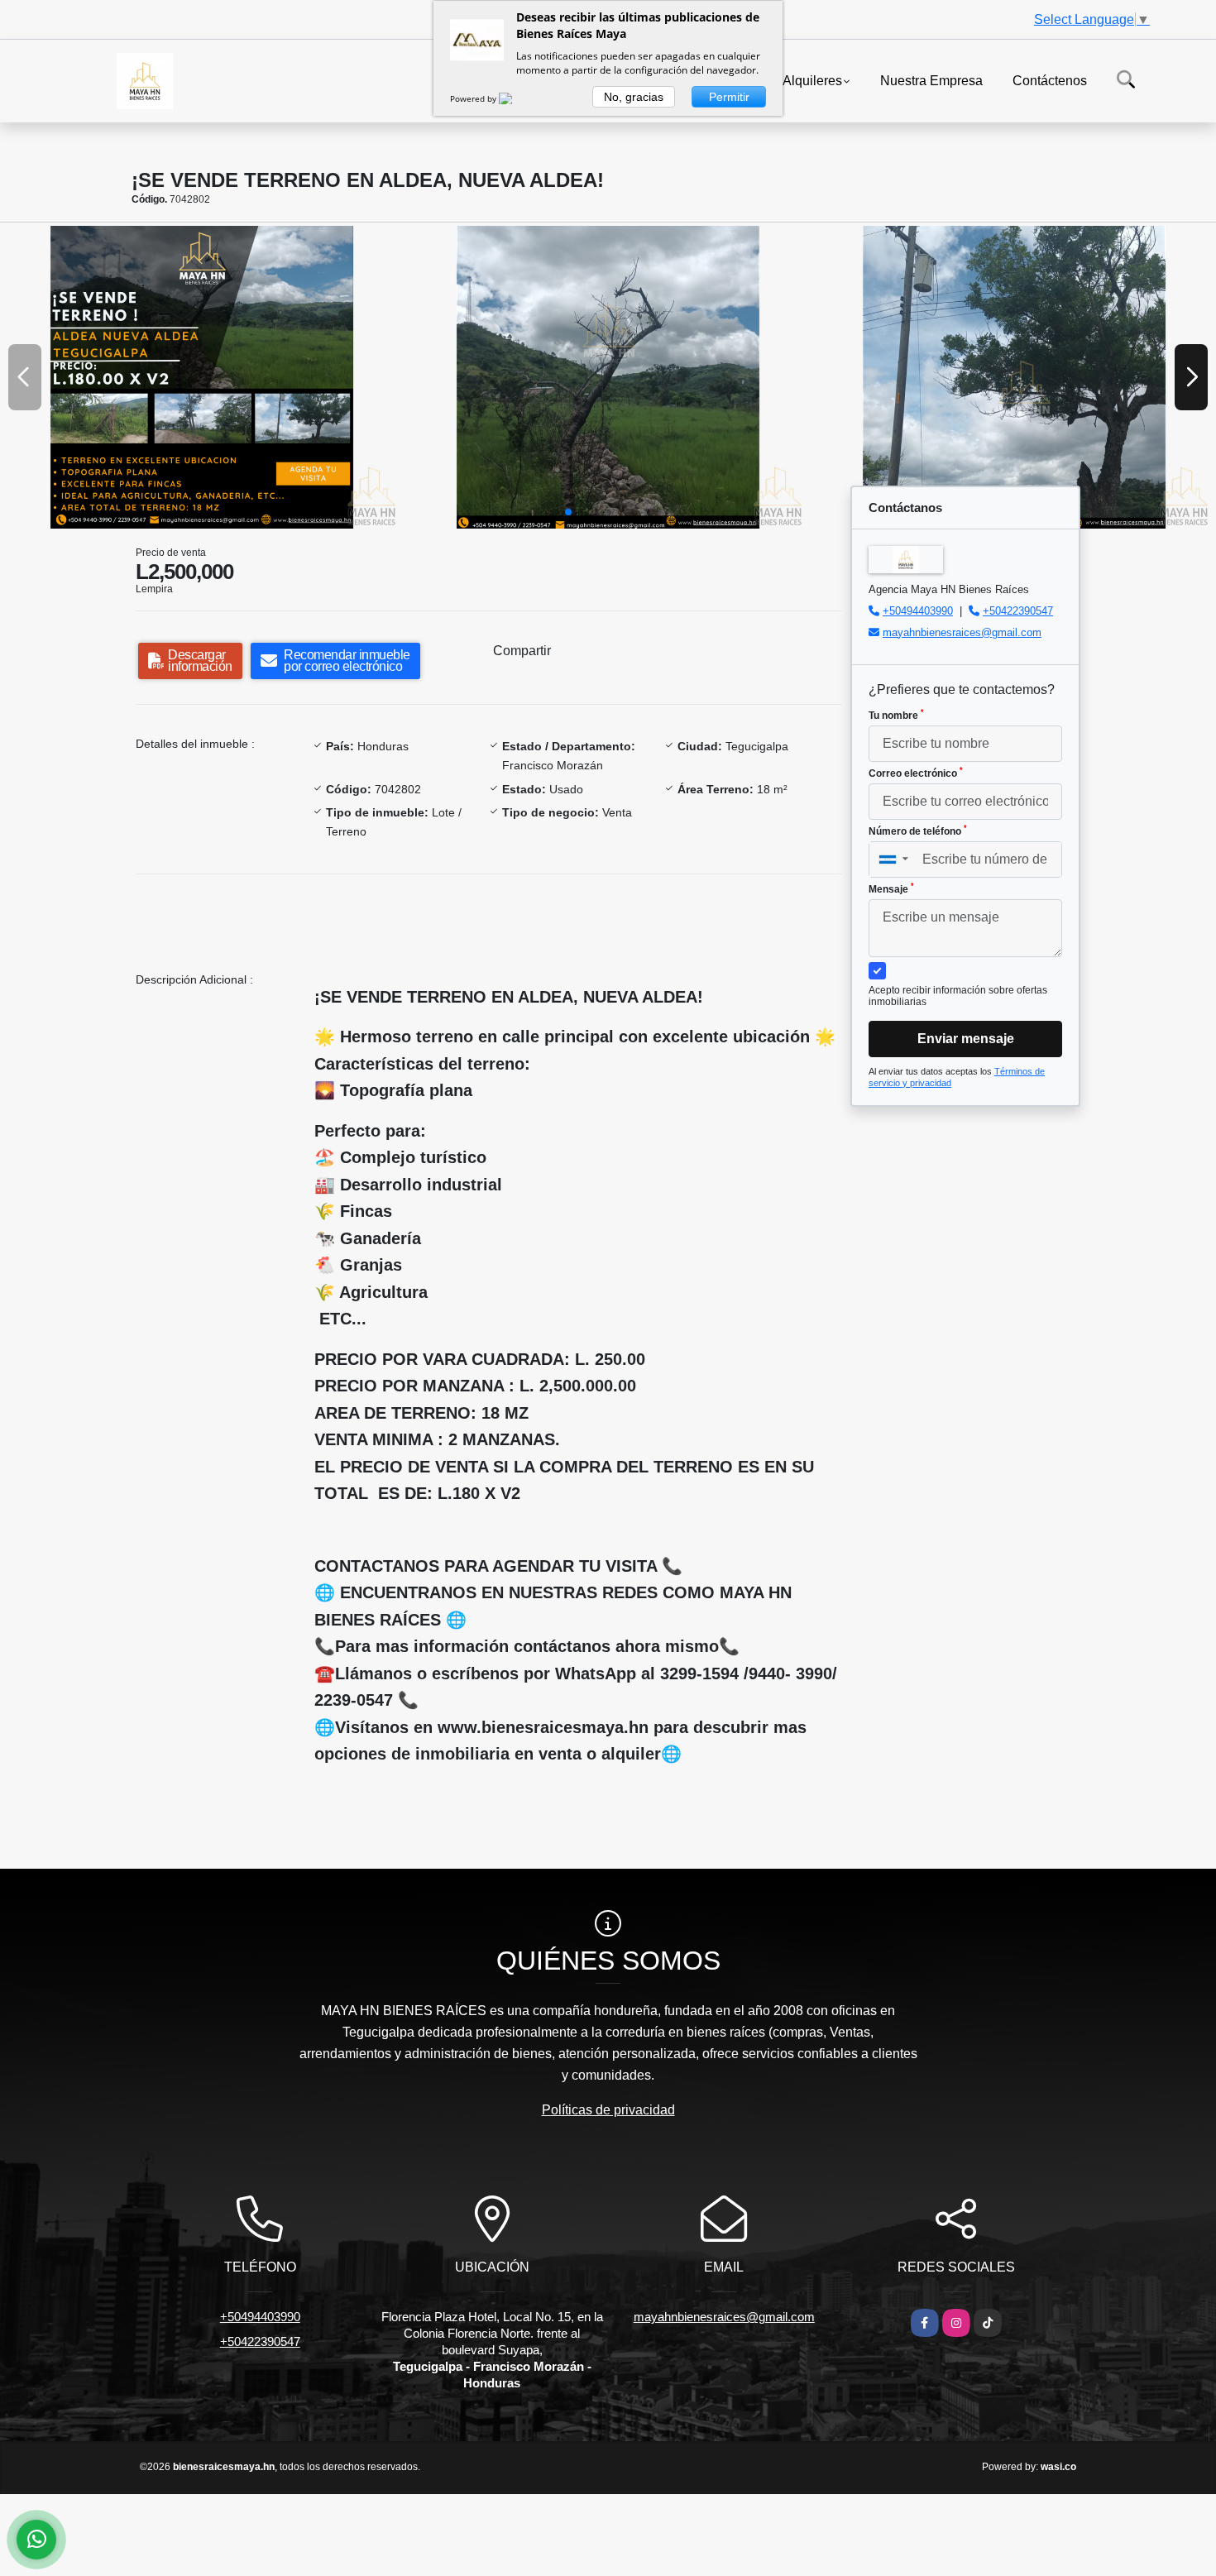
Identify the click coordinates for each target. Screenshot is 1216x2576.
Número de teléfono (918, 831)
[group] (202, 377)
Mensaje (891, 888)
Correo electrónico (916, 773)
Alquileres (812, 80)
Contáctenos (1050, 80)
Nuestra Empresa (931, 80)
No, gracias (634, 97)
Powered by (474, 98)
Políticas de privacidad (608, 2110)
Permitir (729, 97)
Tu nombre (896, 715)
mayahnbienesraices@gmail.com (962, 632)
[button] (568, 512)
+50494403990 (918, 611)
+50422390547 (1018, 611)
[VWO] (515, 98)
